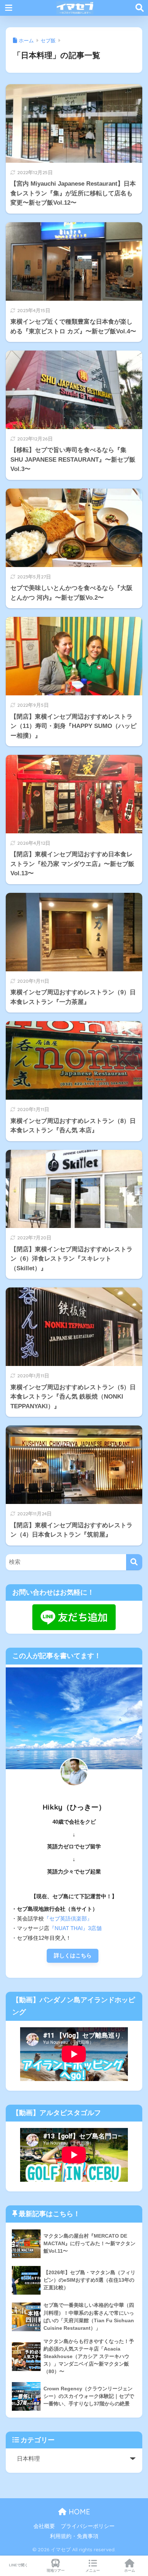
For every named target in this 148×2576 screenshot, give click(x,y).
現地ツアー (56, 2570)
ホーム (130, 2570)
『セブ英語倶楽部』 (68, 1919)
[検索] (134, 1562)
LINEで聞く (18, 2565)
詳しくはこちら (73, 1956)
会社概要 (44, 2526)
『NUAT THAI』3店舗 (75, 1928)
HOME (78, 2512)
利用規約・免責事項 (74, 2536)
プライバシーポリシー (88, 2526)
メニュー (93, 2570)
